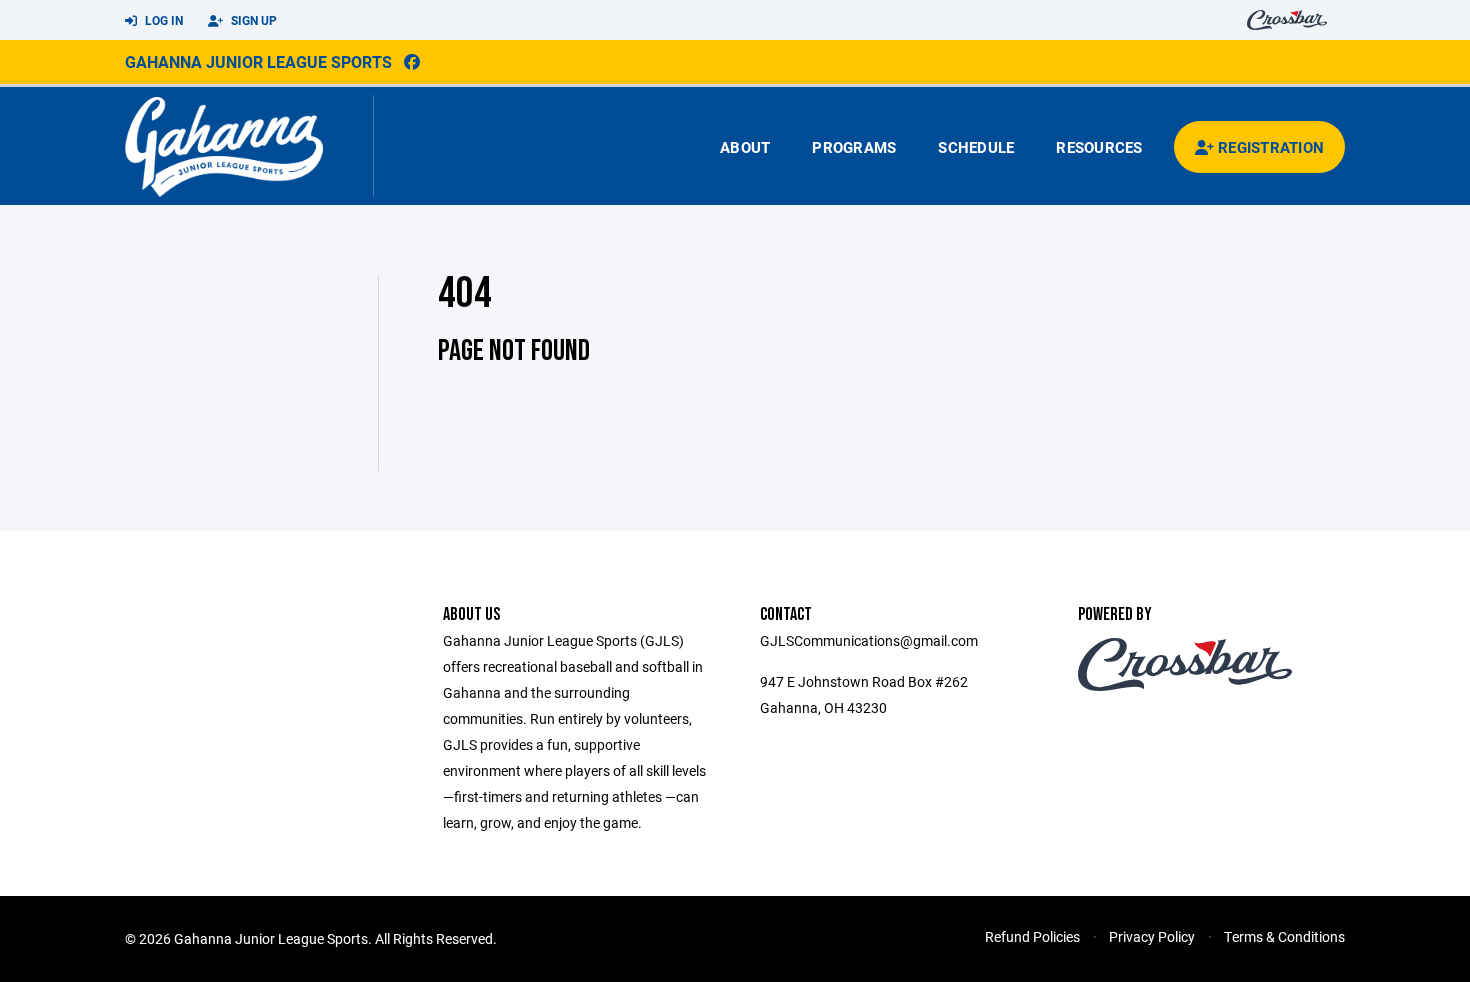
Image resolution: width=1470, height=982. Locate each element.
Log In (162, 20)
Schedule (976, 147)
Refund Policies (1032, 936)
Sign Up (252, 20)
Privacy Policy (1152, 936)
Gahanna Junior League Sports (258, 61)
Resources (1099, 147)
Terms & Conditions (1284, 936)
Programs (854, 147)
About (745, 147)
